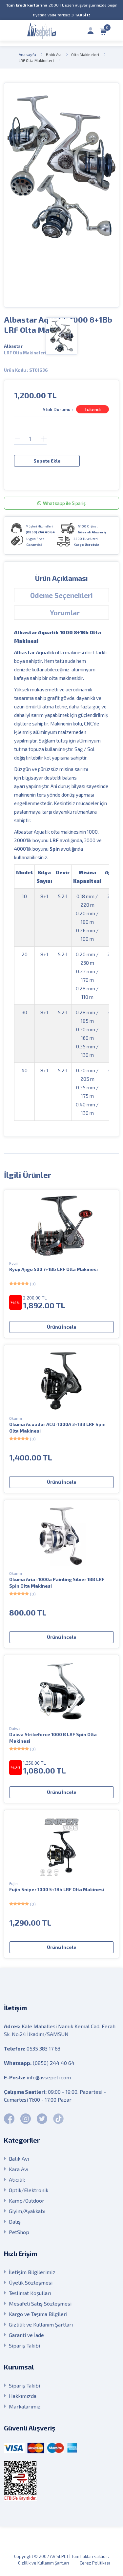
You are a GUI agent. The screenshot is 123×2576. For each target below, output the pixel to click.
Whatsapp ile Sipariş (64, 503)
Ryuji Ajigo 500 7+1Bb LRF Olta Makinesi (53, 1269)
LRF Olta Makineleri (36, 60)
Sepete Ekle (47, 461)
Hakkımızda (23, 2396)
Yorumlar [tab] (65, 613)
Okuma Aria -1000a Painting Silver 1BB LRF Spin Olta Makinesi (57, 1583)
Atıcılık (17, 2180)
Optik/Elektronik (29, 2190)
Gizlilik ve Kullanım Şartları (41, 2324)
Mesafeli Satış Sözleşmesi (40, 2303)
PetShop (19, 2232)
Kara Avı (19, 2169)
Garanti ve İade (26, 2335)
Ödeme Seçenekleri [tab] (61, 595)
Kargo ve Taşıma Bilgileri (38, 2314)
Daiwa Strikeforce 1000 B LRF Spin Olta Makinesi (53, 1738)
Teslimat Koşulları (30, 2293)
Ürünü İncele (62, 1327)
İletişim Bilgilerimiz (32, 2272)
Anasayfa (27, 54)
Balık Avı (54, 54)
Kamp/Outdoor (27, 2200)
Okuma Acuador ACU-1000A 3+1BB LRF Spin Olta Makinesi (57, 1427)
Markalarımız (25, 2406)
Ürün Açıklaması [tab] (61, 578)
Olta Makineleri (85, 54)
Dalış (15, 2221)
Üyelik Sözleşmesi (31, 2282)
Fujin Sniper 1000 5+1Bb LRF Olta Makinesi (57, 1889)
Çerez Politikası (95, 2563)
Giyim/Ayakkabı (27, 2211)
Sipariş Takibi (24, 2345)
